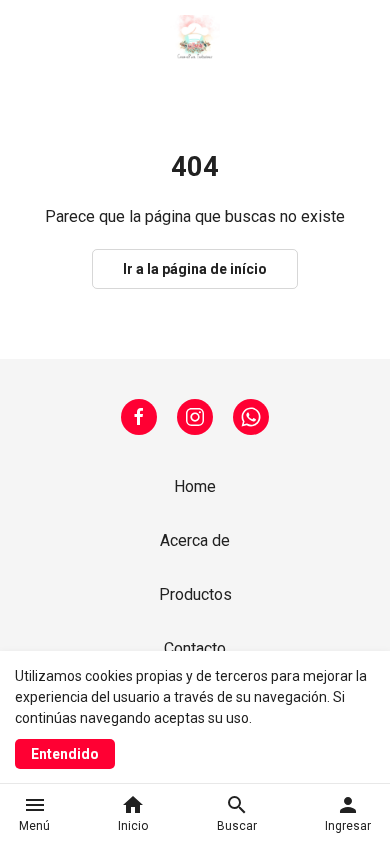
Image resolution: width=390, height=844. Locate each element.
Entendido (65, 754)
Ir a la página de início (195, 269)
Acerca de (195, 540)
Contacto (195, 648)
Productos (195, 594)
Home (195, 486)
